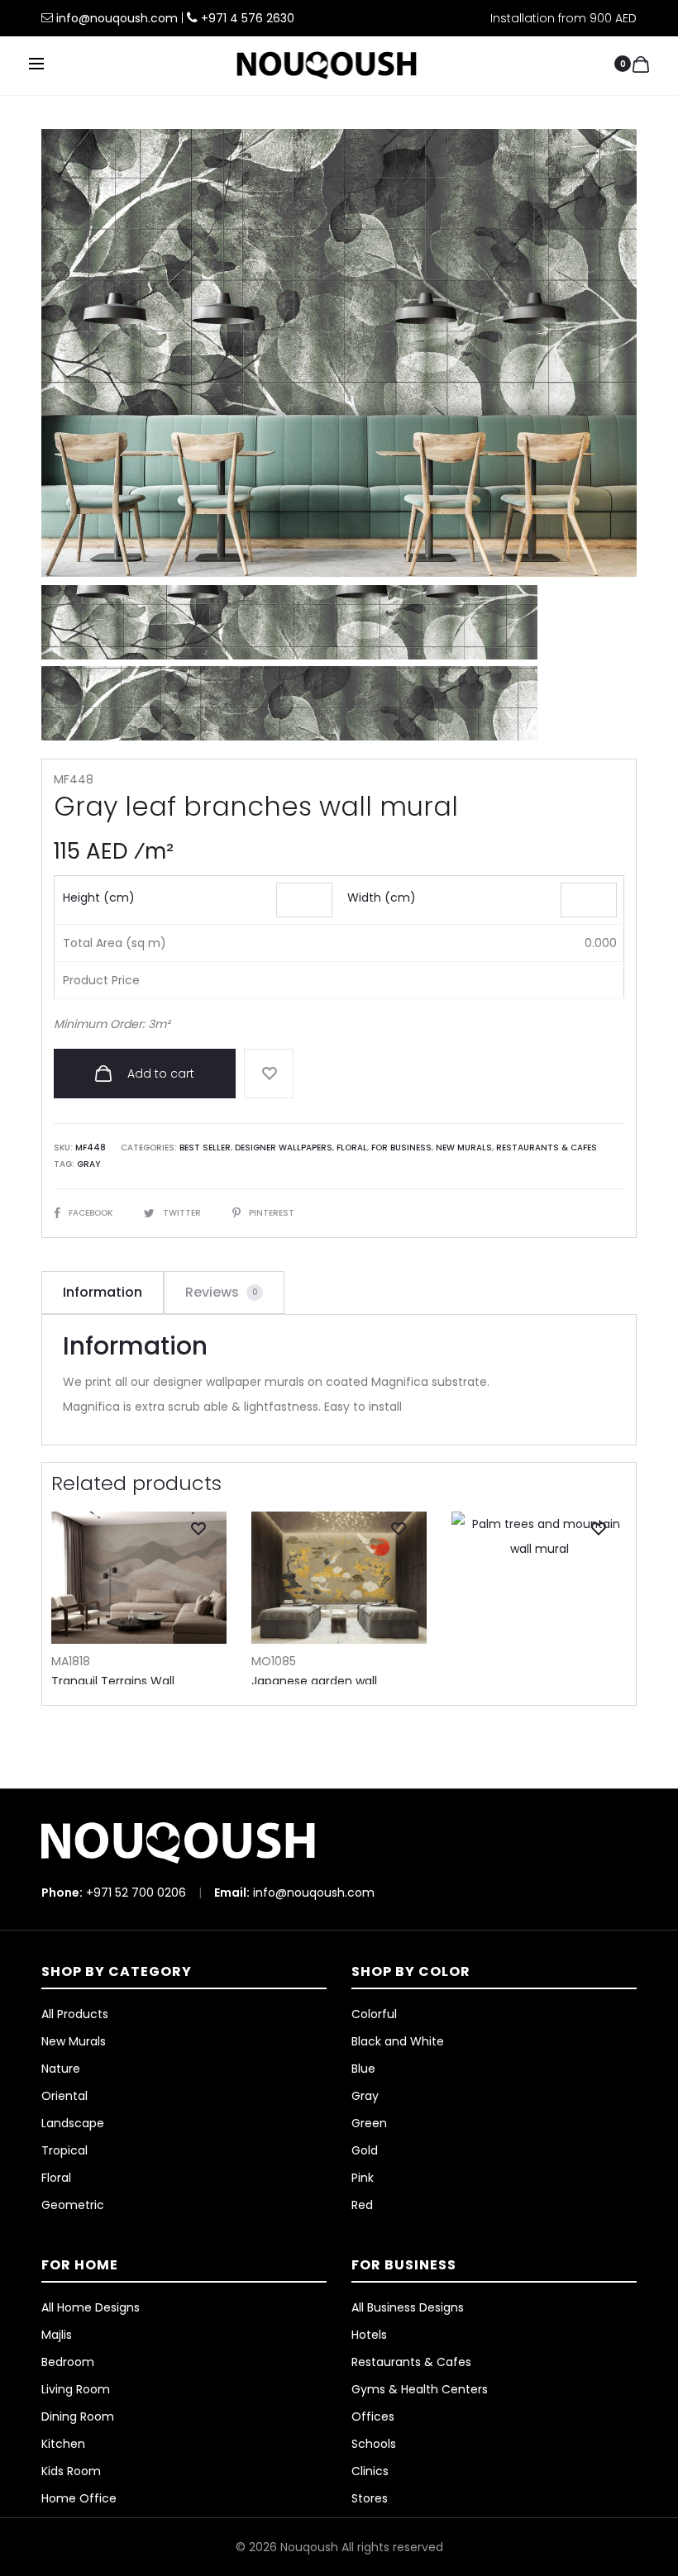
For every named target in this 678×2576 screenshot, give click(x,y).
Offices (373, 2416)
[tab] (103, 1293)
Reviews (222, 1292)
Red (362, 2205)
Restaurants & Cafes (547, 1148)
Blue (363, 2069)
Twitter (183, 1213)
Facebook (92, 1213)
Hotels (369, 2335)
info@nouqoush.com (119, 18)
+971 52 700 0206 (136, 1893)
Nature (61, 2069)
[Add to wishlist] (269, 1074)
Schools (374, 2444)
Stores (370, 2498)
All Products (75, 2014)
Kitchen (63, 2444)
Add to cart (159, 1074)
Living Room (76, 2389)
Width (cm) (382, 898)
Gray (88, 1164)
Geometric (73, 2205)
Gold (365, 2150)
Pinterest (272, 1213)
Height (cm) (99, 898)
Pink (363, 2178)
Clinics (370, 2471)
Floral (352, 1148)
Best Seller (205, 1148)
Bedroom (68, 2362)
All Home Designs (91, 2307)
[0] (641, 64)
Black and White (398, 2041)
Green (369, 2123)
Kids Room (71, 2471)
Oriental (64, 2096)
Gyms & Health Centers (420, 2389)
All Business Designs (408, 2307)
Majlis (57, 2335)
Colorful (374, 2014)
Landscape (73, 2123)
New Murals (464, 1148)
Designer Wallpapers (284, 1148)
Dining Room (78, 2416)
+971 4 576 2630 (248, 18)
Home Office (79, 2498)
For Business (401, 1148)
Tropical (64, 2150)
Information (103, 1292)
